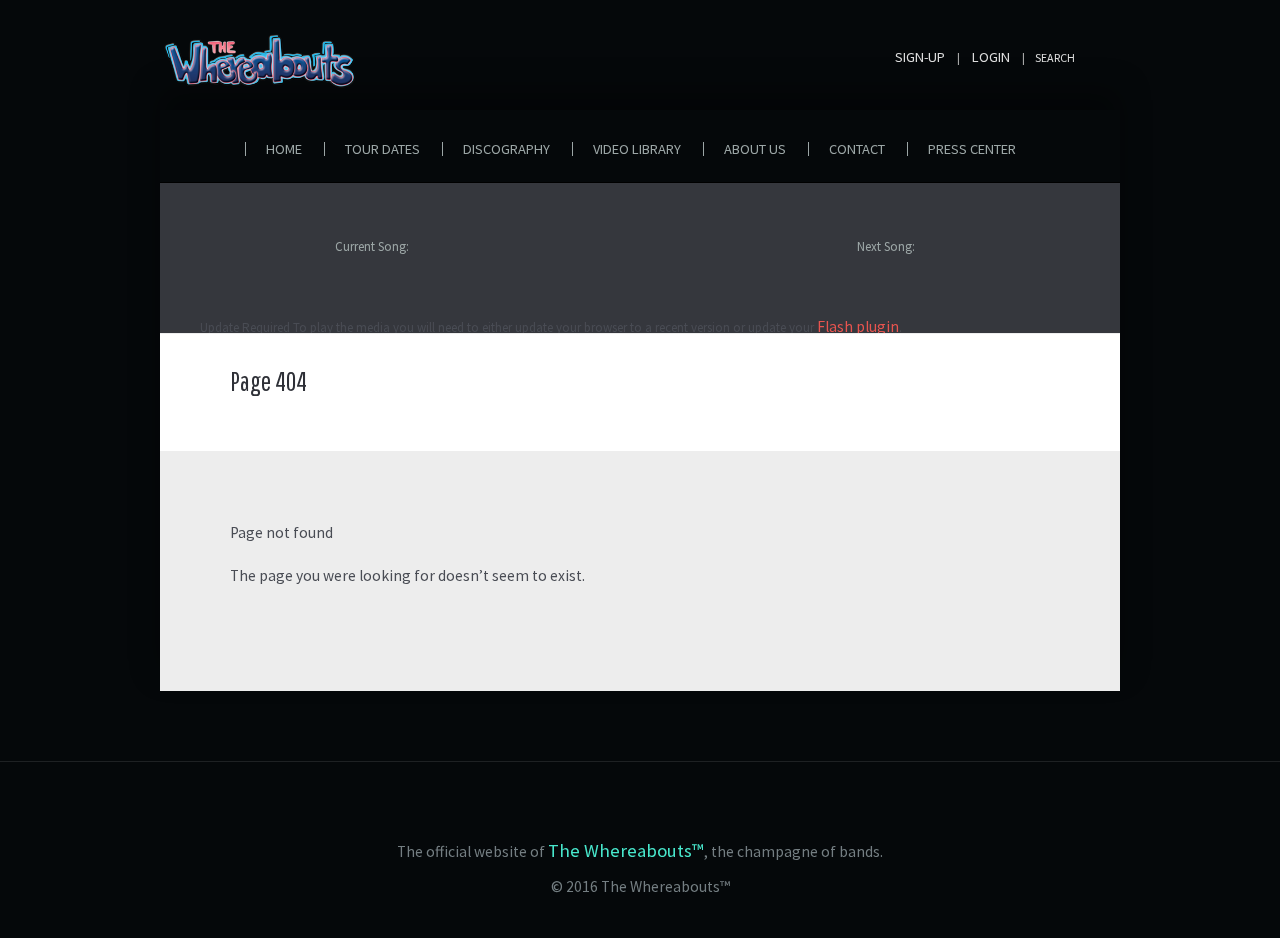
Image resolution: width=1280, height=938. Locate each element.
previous (209, 261)
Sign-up (920, 57)
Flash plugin (858, 326)
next (209, 287)
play (238, 261)
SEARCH (1055, 57)
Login (991, 57)
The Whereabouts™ (626, 850)
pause (267, 261)
